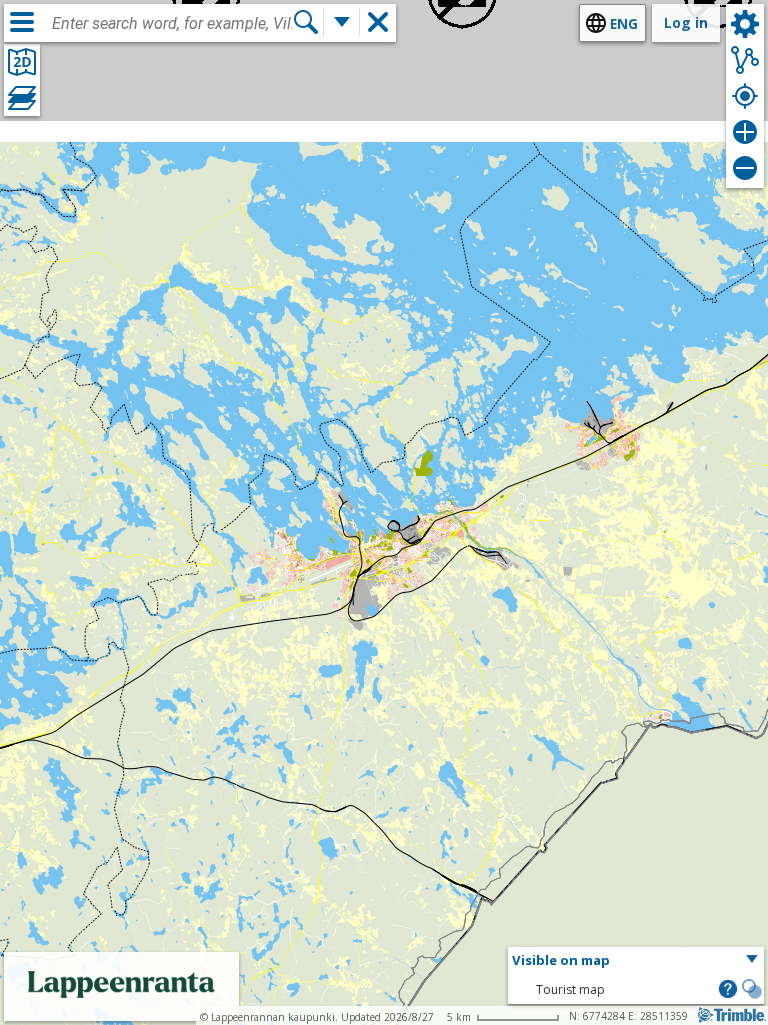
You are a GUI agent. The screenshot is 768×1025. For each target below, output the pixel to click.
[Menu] (22, 22)
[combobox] (172, 24)
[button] (636, 961)
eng (624, 23)
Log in (686, 22)
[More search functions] (342, 22)
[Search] (306, 22)
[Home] (121, 1007)
